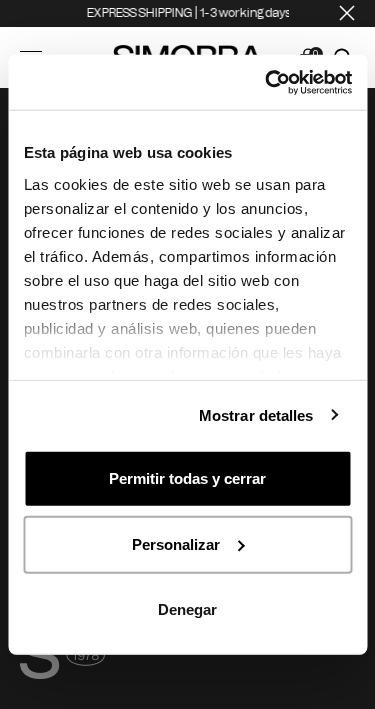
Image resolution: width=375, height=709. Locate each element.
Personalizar (176, 543)
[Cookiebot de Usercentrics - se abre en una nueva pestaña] (267, 82)
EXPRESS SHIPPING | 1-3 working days (186, 13)
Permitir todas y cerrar (187, 478)
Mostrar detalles (256, 414)
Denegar (187, 609)
